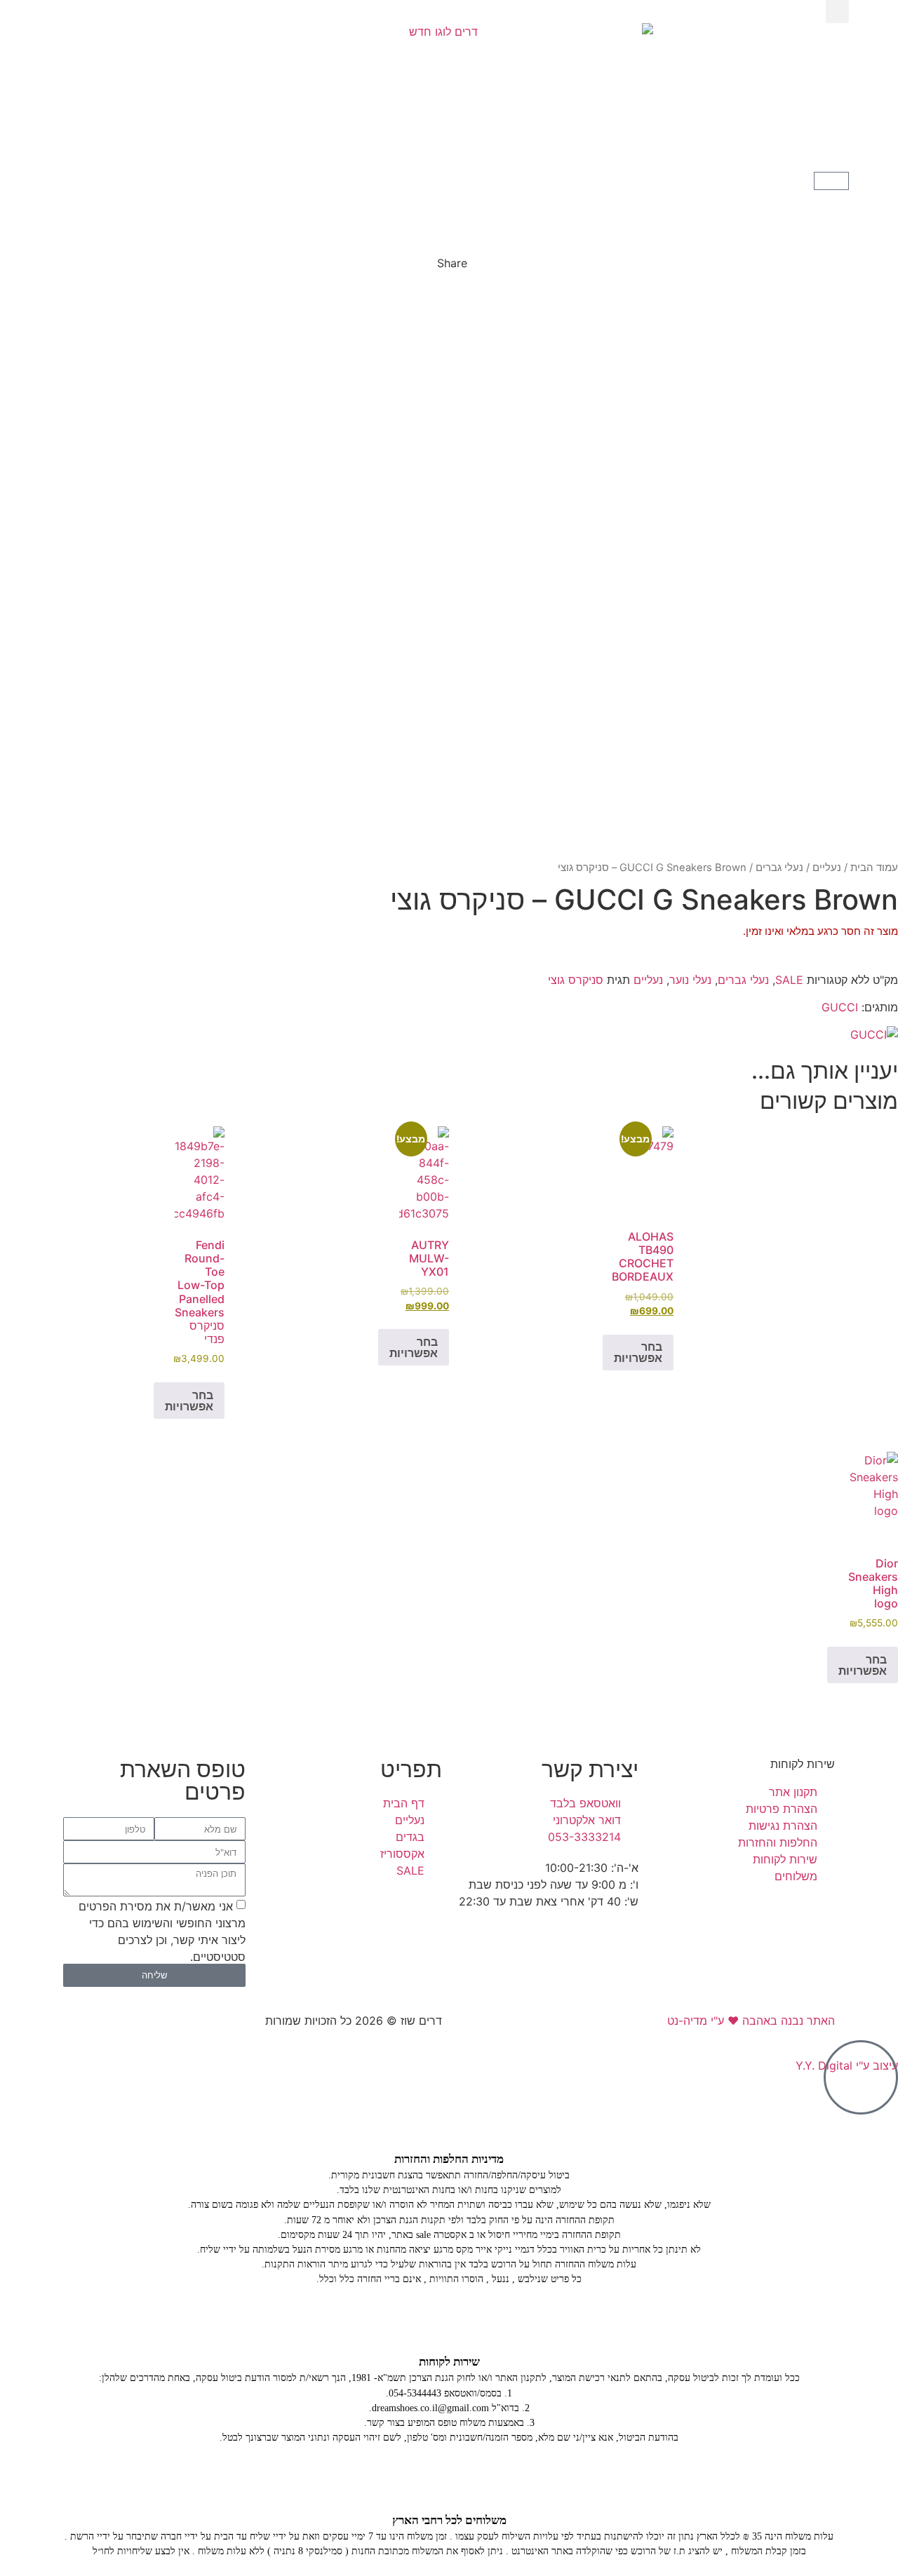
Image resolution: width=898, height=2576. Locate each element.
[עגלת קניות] (831, 181)
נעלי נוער (690, 980)
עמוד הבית (874, 868)
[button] (837, 12)
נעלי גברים (779, 868)
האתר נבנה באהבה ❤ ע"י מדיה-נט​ (751, 2021)
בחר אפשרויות (638, 1352)
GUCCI (840, 1007)
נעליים (827, 868)
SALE (789, 980)
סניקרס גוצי (576, 980)
